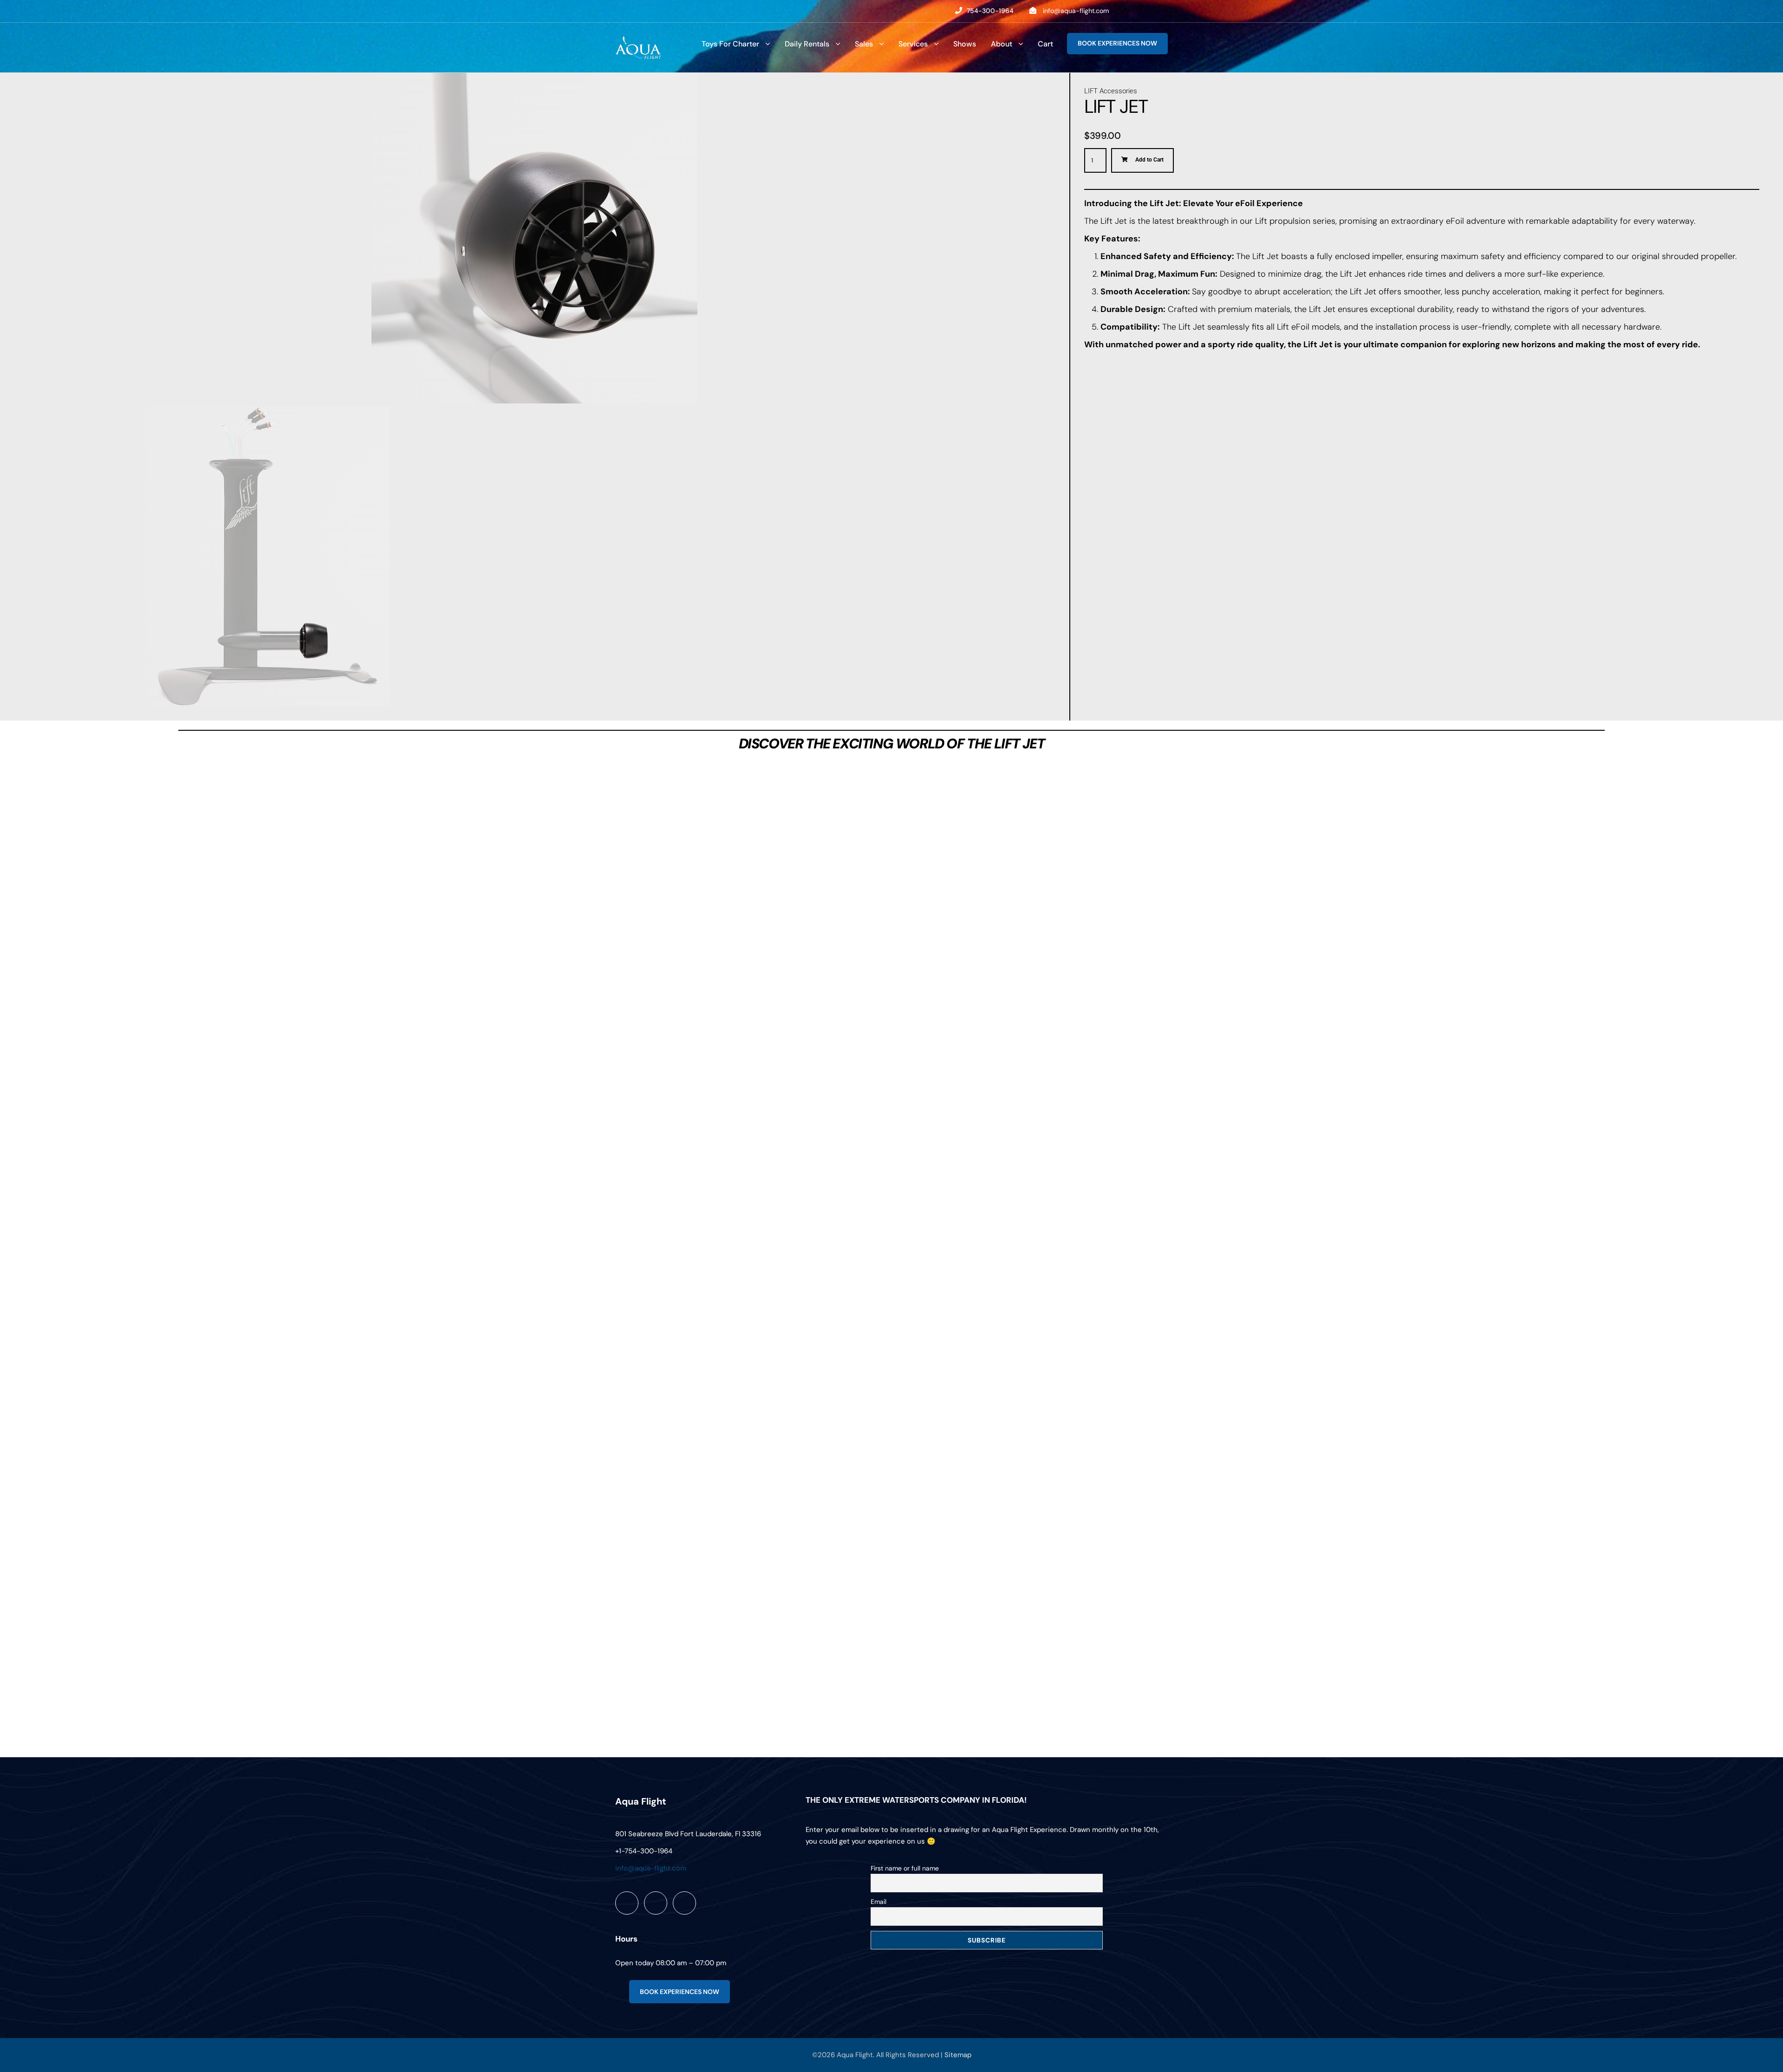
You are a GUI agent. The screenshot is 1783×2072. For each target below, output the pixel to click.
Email (878, 1902)
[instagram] (1165, 11)
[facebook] (1128, 11)
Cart (1045, 44)
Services (913, 44)
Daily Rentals (807, 44)
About (1002, 44)
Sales (864, 44)
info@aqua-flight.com (1076, 11)
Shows (965, 44)
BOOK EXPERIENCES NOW (1117, 43)
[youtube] (1146, 11)
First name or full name (905, 1868)
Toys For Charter (730, 44)
